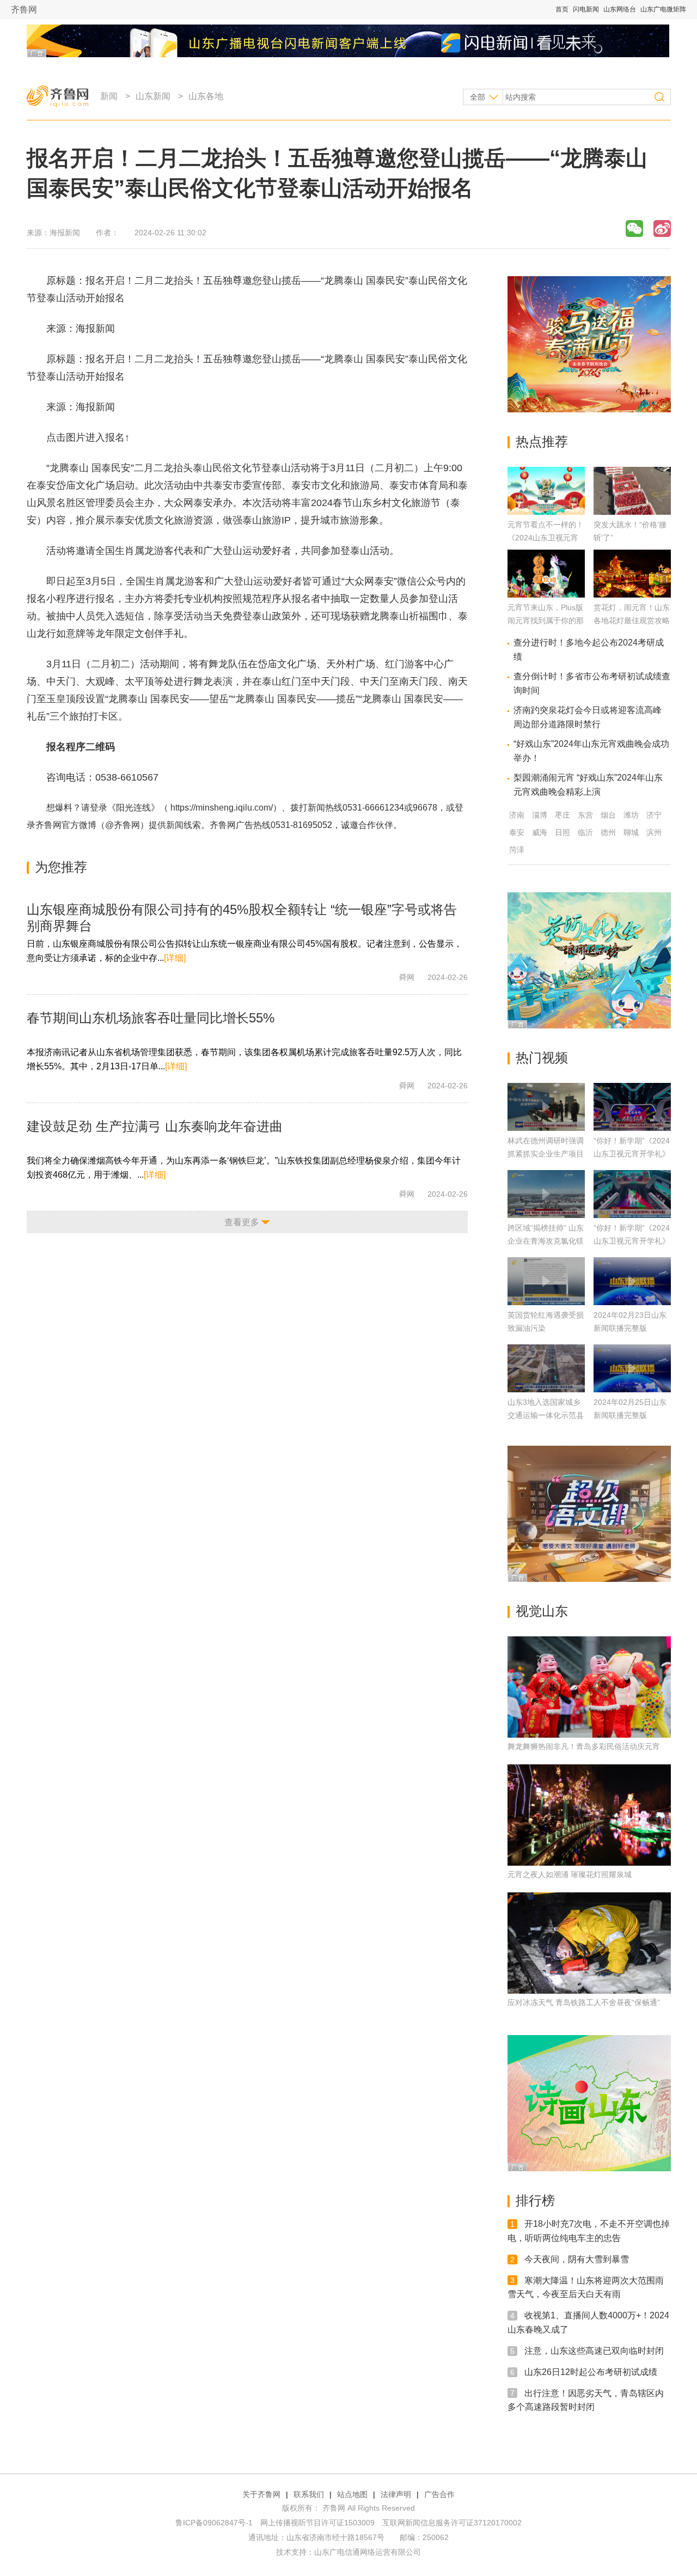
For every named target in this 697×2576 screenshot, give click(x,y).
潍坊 (631, 815)
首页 (562, 9)
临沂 (585, 832)
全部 (478, 97)
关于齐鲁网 (261, 2494)
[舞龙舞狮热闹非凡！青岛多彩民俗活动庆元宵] (589, 1687)
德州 (608, 832)
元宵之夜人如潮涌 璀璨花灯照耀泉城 (570, 1874)
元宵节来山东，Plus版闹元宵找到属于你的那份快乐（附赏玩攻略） (546, 620)
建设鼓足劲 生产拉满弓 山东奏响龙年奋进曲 (155, 1126)
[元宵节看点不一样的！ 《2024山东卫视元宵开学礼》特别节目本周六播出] (546, 512)
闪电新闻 (586, 9)
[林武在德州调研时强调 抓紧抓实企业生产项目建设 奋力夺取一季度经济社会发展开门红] (546, 1107)
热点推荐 (542, 441)
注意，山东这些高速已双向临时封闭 (594, 2351)
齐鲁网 (24, 10)
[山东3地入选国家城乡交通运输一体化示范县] (546, 1368)
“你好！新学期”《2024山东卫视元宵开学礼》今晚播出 (632, 1154)
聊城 (631, 832)
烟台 (608, 815)
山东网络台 (620, 9)
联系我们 (309, 2494)
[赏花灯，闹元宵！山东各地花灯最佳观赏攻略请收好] (632, 595)
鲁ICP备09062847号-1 (214, 2523)
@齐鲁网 (123, 825)
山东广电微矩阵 (663, 9)
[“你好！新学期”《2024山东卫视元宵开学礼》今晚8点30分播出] (632, 1194)
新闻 (109, 96)
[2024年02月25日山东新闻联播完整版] (632, 1368)
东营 (585, 815)
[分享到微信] (634, 229)
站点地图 (352, 2494)
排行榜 (535, 2200)
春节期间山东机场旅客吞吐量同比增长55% (151, 1018)
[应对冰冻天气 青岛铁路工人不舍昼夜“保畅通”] (589, 1943)
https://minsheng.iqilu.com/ (222, 808)
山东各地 (206, 96)
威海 (540, 832)
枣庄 (563, 815)
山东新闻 (153, 96)
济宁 (654, 815)
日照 (563, 832)
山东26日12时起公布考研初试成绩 (591, 2372)
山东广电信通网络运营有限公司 (368, 2552)
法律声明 (396, 2494)
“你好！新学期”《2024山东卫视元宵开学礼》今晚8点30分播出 (632, 1241)
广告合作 (439, 2494)
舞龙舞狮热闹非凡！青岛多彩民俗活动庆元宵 (584, 1746)
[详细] (175, 958)
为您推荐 (61, 867)
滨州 (654, 832)
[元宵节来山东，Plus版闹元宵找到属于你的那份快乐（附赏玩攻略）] (546, 595)
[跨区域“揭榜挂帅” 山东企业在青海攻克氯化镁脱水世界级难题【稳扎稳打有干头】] (546, 1194)
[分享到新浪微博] (662, 229)
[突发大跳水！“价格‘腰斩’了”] (632, 512)
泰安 (517, 832)
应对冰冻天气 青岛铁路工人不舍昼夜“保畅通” (584, 2002)
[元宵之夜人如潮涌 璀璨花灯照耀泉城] (589, 1815)
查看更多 (242, 1222)
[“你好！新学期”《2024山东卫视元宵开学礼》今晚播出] (632, 1107)
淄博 (540, 815)
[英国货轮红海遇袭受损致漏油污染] (546, 1281)
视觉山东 (542, 1611)
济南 (517, 815)
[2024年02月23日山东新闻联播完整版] (632, 1281)
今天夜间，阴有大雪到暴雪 (577, 2259)
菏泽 (517, 850)
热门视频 (542, 1058)
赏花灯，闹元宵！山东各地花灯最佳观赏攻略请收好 (632, 620)
